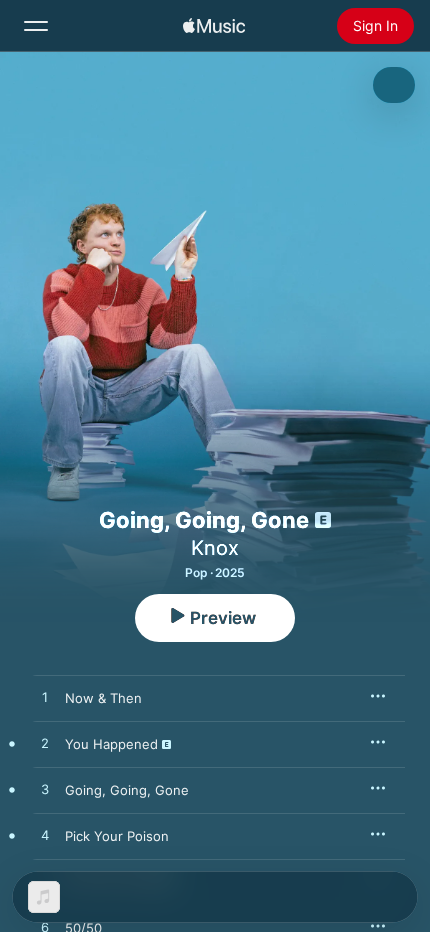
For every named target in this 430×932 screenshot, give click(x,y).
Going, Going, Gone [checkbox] (127, 790)
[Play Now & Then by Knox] (45, 698)
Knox (215, 548)
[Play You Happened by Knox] (45, 744)
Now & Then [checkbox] (103, 698)
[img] (214, 26)
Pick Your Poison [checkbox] (117, 836)
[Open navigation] (36, 26)
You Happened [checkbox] (111, 744)
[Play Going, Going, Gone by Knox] (45, 790)
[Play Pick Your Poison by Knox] (45, 836)
